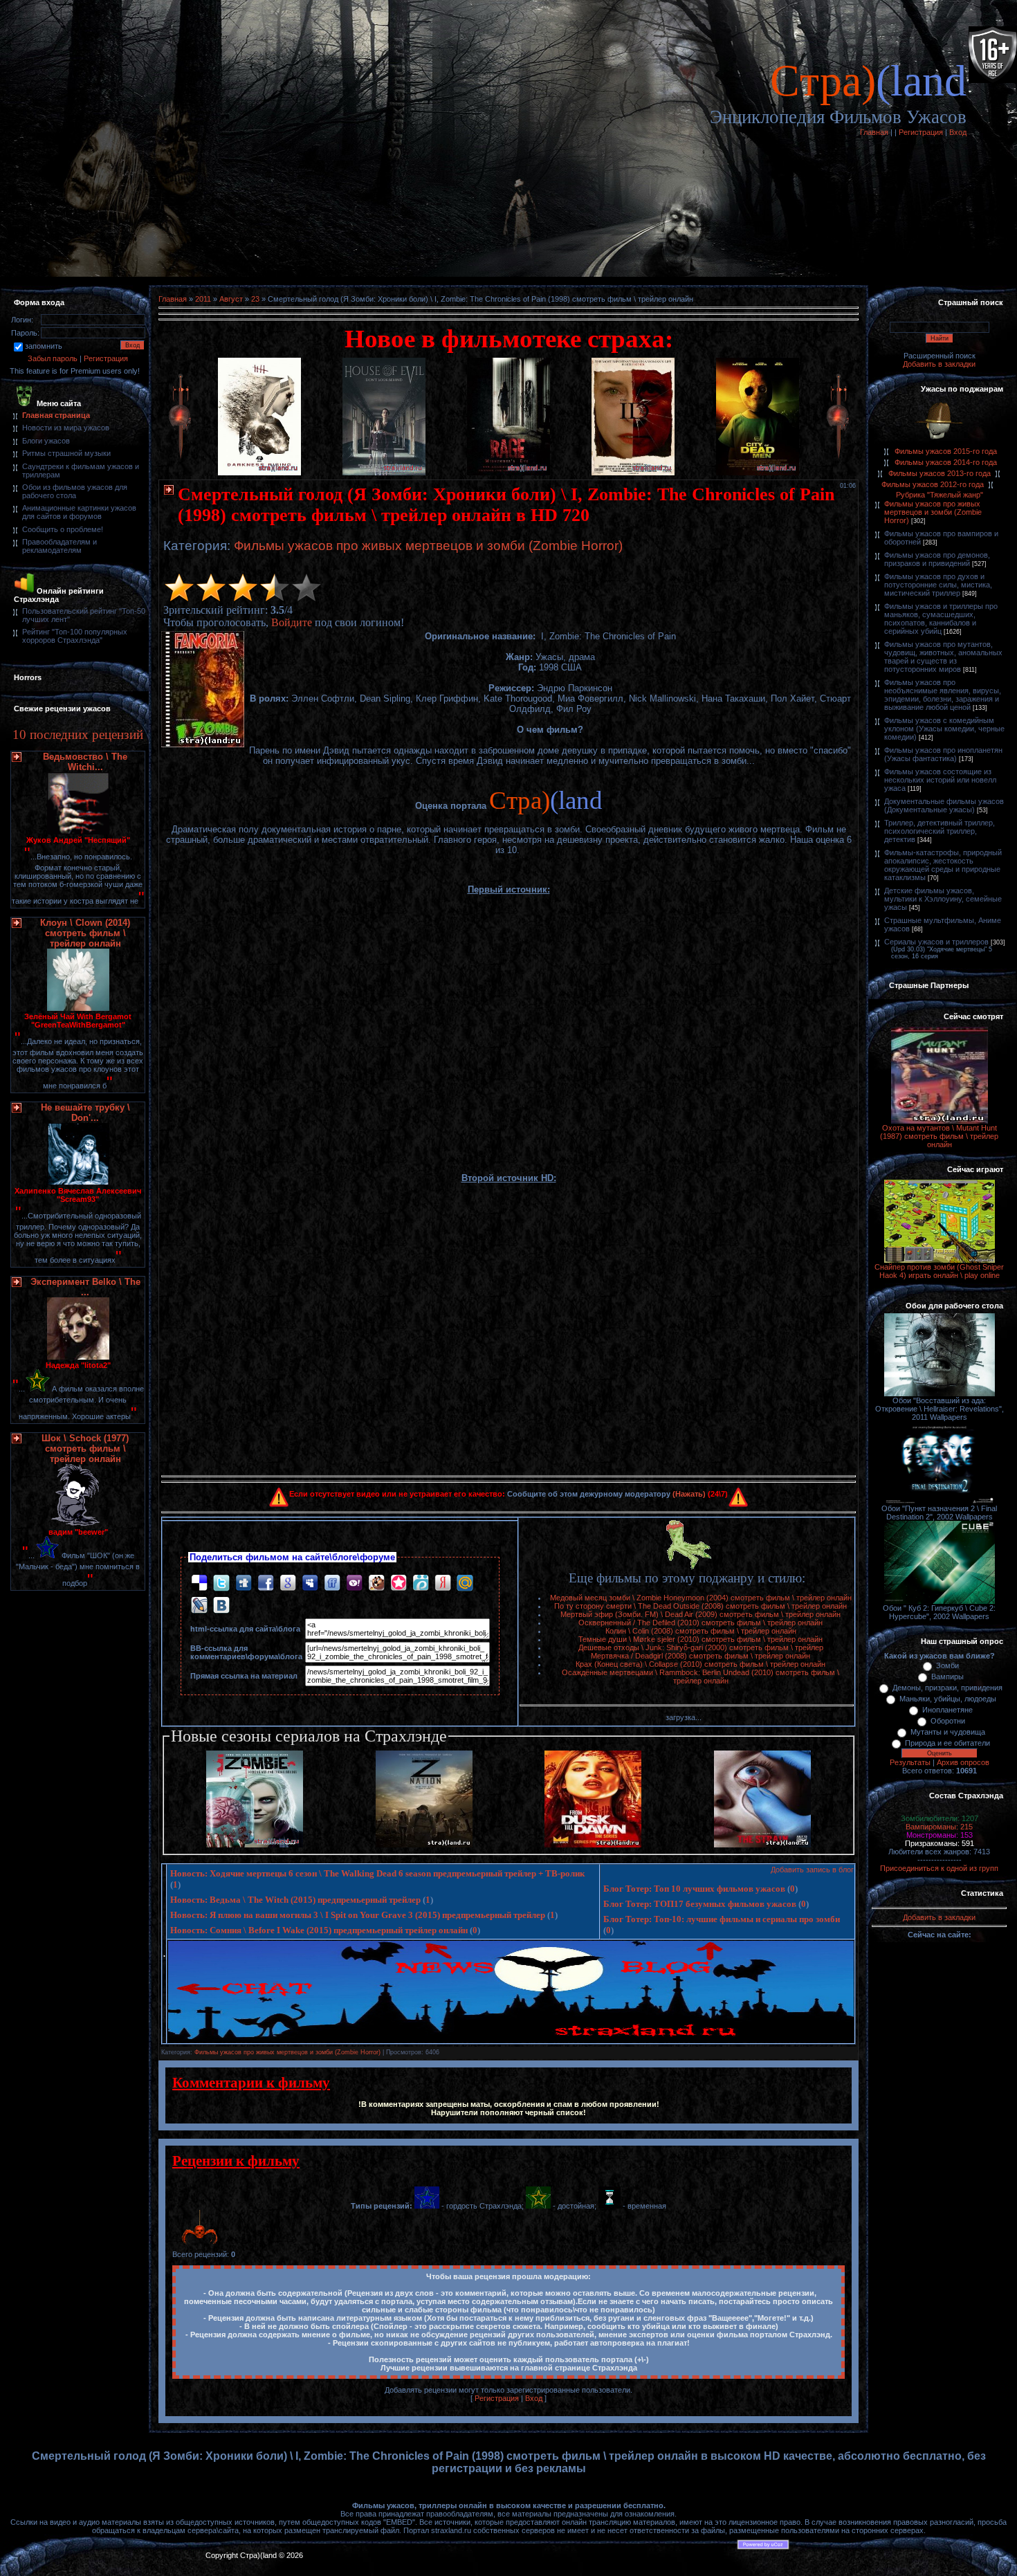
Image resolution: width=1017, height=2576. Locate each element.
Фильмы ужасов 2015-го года (946, 451)
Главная (874, 132)
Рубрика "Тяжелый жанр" (940, 495)
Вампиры (947, 1677)
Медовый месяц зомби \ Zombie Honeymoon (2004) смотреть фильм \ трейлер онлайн (701, 1598)
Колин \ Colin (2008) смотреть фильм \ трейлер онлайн (701, 1631)
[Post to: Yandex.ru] (443, 1583)
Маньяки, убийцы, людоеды (948, 1699)
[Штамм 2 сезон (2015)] (762, 1845)
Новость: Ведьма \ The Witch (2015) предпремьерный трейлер (295, 1900)
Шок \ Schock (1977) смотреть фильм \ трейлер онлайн (85, 1449)
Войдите (292, 622)
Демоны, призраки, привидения (947, 1688)
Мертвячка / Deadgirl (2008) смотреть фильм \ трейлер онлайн (700, 1656)
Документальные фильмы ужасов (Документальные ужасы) (944, 805)
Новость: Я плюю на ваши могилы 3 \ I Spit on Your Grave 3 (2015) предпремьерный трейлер (358, 1915)
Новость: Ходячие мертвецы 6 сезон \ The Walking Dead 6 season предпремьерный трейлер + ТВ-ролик (377, 1873)
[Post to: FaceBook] (266, 1583)
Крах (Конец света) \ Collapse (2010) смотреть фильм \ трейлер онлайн (700, 1664)
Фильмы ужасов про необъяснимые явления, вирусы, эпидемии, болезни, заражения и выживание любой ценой (943, 695)
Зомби (947, 1665)
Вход (958, 132)
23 (255, 299)
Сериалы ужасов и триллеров (936, 942)
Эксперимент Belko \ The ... (85, 1287)
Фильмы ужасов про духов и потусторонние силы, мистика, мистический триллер (938, 585)
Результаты (910, 1762)
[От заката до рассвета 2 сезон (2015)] (593, 1845)
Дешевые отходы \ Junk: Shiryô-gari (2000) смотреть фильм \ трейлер (701, 1647)
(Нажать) (689, 1494)
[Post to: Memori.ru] (398, 1583)
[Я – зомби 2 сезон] (255, 1845)
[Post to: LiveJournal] (199, 1605)
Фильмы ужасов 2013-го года (940, 473)
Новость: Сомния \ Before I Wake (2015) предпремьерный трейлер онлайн (319, 1930)
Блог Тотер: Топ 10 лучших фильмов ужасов (694, 1889)
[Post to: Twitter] (221, 1583)
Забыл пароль (53, 358)
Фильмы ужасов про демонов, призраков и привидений (937, 559)
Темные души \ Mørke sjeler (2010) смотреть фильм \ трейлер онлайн (700, 1639)
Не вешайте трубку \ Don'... (85, 1113)
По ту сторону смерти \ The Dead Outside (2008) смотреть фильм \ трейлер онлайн (700, 1606)
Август (231, 299)
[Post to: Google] (288, 1583)
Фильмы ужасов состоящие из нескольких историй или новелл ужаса (940, 780)
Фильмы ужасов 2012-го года (933, 484)
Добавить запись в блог (812, 1870)
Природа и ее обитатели (947, 1743)
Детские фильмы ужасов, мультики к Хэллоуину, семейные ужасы (943, 899)
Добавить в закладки (939, 364)
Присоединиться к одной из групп (939, 1868)
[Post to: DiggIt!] (244, 1583)
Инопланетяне (947, 1710)
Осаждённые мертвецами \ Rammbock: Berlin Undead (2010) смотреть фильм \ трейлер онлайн (700, 1677)
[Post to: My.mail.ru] (465, 1583)
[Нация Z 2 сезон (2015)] (424, 1845)
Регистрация (921, 132)
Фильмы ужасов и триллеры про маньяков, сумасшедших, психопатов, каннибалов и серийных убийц (941, 619)
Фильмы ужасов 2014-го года (946, 462)
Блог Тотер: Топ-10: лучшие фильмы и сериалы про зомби (722, 1919)
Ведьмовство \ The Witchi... (85, 762)
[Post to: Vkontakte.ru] (221, 1605)
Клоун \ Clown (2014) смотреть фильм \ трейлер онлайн (85, 933)
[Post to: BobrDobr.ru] (376, 1583)
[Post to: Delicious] (199, 1583)
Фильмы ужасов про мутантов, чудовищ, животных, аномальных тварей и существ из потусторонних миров (943, 657)
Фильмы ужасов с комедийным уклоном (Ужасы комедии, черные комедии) (944, 729)
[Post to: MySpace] (310, 1583)
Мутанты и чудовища (948, 1732)
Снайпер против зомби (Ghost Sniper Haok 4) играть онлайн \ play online (939, 1271)
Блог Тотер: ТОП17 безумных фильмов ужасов (700, 1904)
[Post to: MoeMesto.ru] (421, 1583)
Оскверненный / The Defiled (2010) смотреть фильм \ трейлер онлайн (700, 1623)
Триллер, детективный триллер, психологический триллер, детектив (940, 831)
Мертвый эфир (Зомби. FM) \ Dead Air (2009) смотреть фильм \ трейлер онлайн (700, 1614)
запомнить (44, 346)
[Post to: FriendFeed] (332, 1583)
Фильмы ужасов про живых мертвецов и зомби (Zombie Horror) (428, 546)
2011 (203, 299)
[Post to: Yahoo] (354, 1583)
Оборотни (948, 1721)
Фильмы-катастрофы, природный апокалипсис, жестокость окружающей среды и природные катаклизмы (943, 865)
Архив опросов (963, 1762)
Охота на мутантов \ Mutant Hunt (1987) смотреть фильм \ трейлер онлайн (939, 1136)
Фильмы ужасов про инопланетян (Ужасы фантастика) (943, 754)
